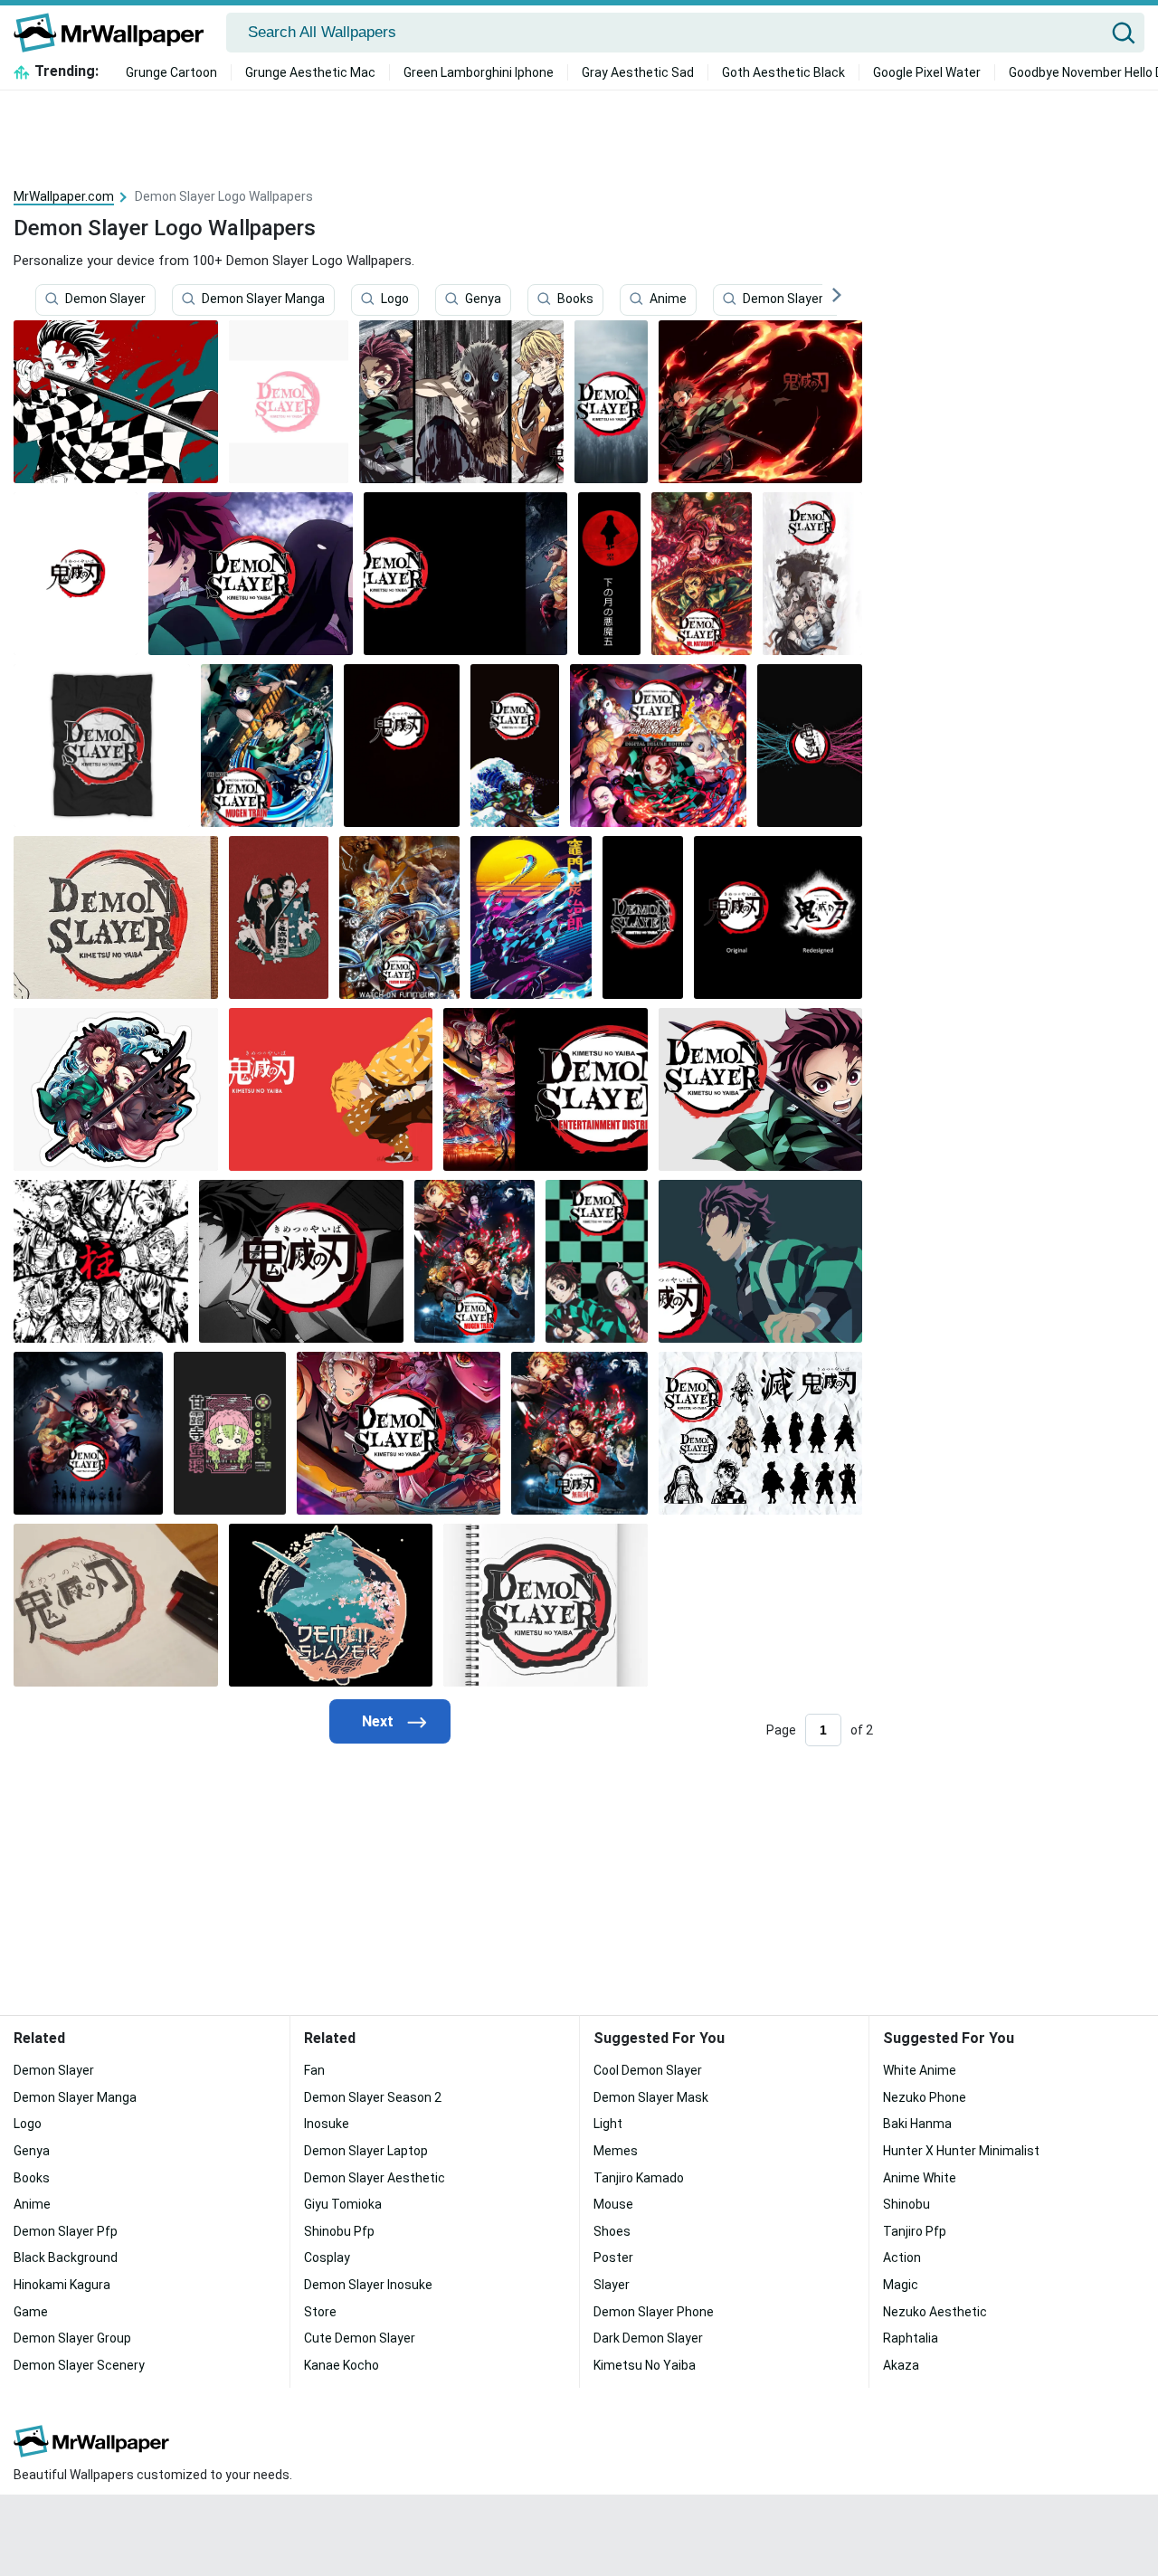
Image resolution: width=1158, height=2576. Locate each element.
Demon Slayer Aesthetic (375, 2178)
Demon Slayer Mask (651, 2097)
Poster (613, 2258)
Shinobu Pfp (339, 2231)
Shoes (612, 2231)
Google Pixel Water (927, 72)
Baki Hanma (917, 2124)
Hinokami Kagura (62, 2285)
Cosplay (327, 2258)
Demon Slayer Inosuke (368, 2285)
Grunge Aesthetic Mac (310, 72)
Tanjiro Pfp (915, 2231)
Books (575, 299)
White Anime (920, 2070)
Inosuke (327, 2124)
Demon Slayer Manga (263, 299)
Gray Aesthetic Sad (638, 72)
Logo (395, 299)
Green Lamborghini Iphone (479, 72)
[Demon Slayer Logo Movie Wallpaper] (267, 746)
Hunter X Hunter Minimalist (961, 2151)
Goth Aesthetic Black (783, 72)
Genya (483, 299)
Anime (668, 299)
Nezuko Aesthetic (935, 2312)
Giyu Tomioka (343, 2204)
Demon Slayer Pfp (795, 299)
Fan (314, 2070)
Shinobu (906, 2204)
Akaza (901, 2365)
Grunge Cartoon (171, 72)
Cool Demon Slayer (648, 2070)
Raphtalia (911, 2338)
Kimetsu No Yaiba (645, 2365)
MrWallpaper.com (64, 196)
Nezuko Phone (925, 2097)
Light (608, 2124)
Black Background (66, 2258)
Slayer (612, 2285)
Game (31, 2312)
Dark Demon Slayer (648, 2338)
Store (320, 2312)
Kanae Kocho (342, 2365)
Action (902, 2258)
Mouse (613, 2204)
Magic (901, 2285)
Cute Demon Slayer (360, 2338)
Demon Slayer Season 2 (373, 2097)
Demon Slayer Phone (654, 2312)
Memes (616, 2151)
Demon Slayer (105, 299)
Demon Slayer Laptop (366, 2151)
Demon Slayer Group (72, 2338)
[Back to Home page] (115, 33)
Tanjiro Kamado (639, 2178)
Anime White (920, 2178)
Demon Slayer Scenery (79, 2365)
